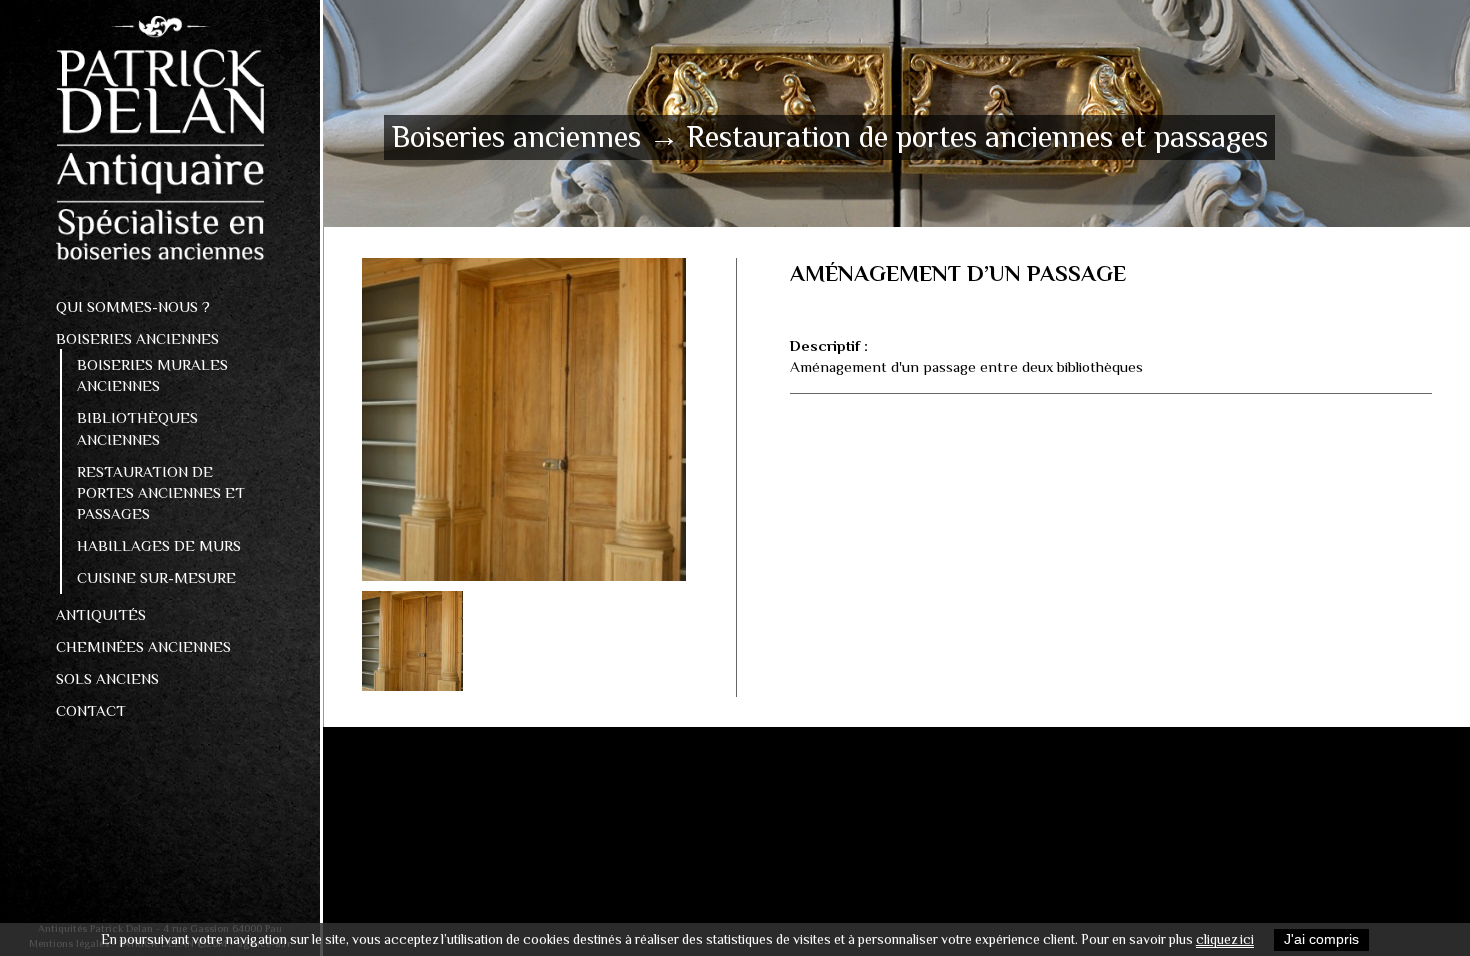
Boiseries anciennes (137, 338)
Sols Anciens (107, 678)
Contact (91, 710)
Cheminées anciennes (143, 646)
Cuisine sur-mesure (156, 577)
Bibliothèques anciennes (137, 428)
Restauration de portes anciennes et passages (161, 493)
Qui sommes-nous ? (133, 306)
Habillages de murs (159, 545)
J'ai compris (1321, 939)
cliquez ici (1225, 939)
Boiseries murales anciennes (152, 375)
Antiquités (101, 614)
